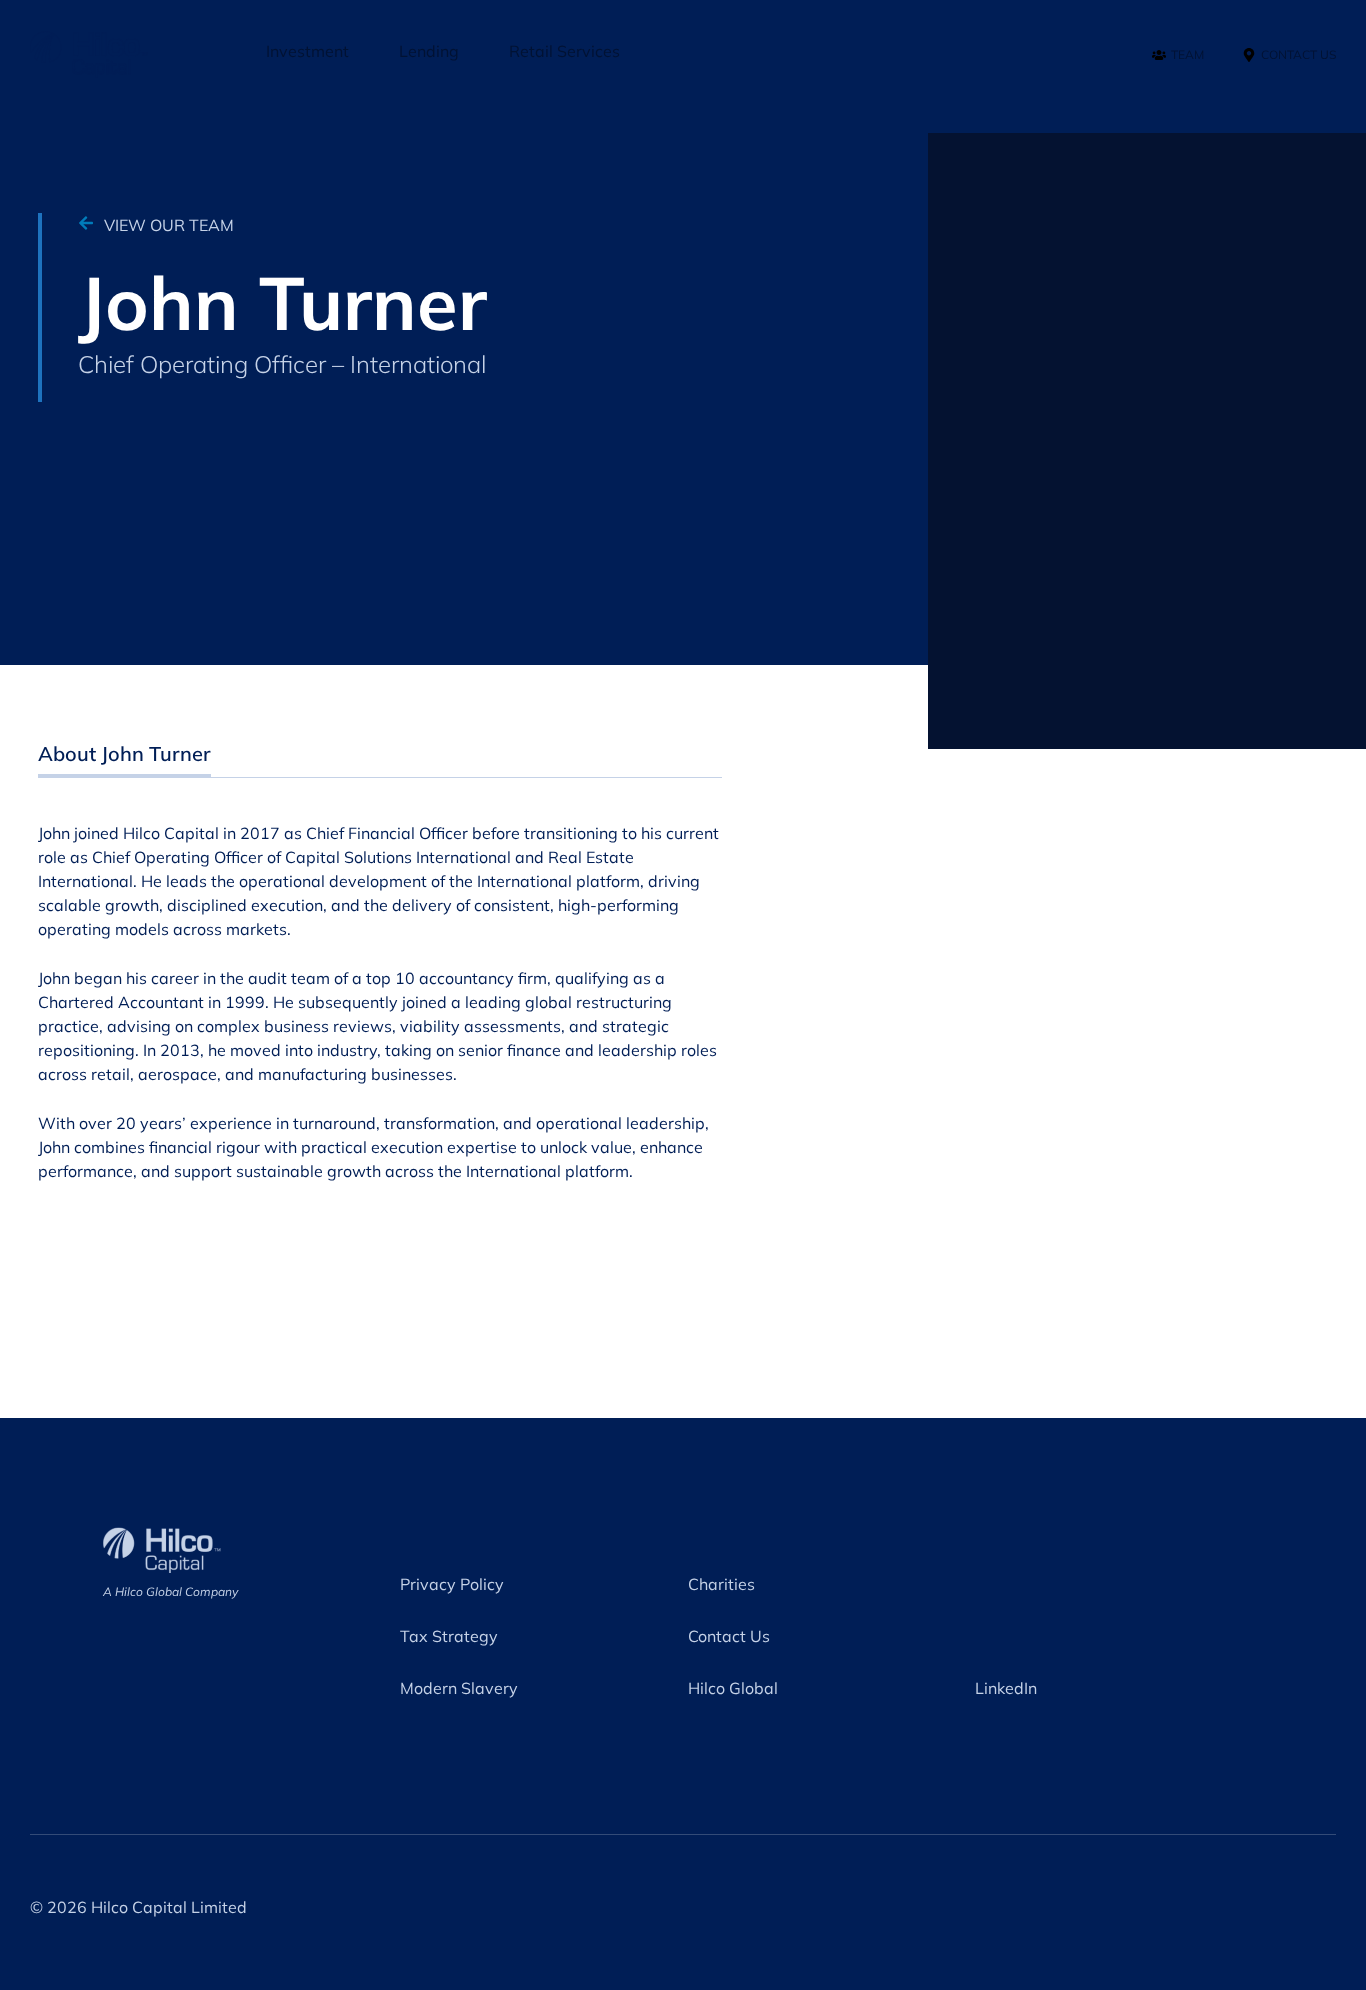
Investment (307, 51)
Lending (429, 51)
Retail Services (564, 51)
